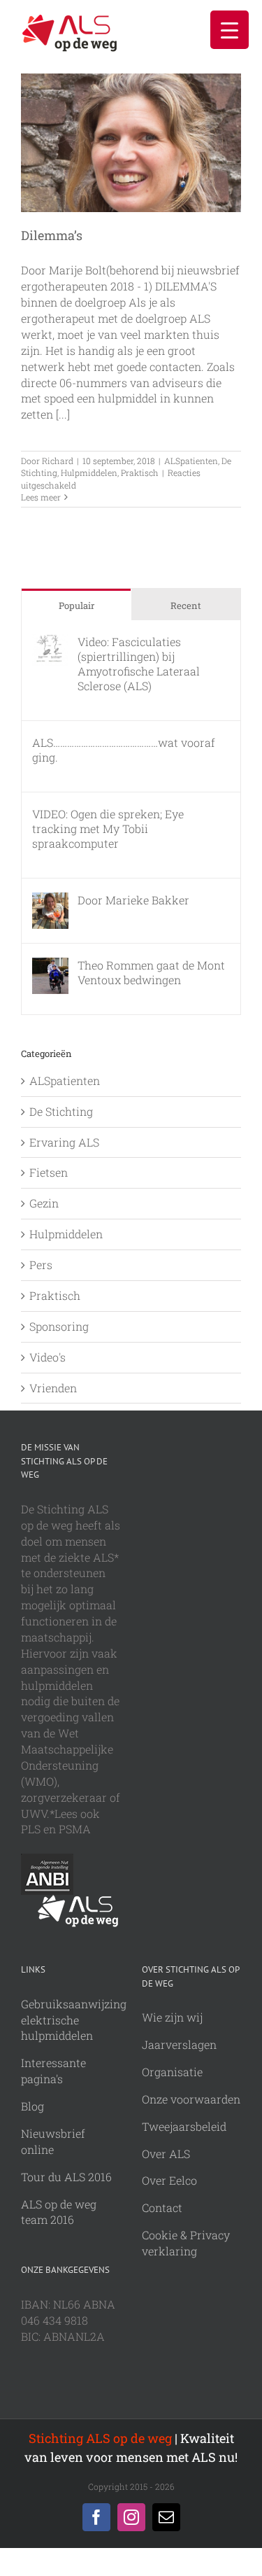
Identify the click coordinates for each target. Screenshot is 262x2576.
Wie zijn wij (172, 2017)
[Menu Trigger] (230, 30)
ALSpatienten (191, 461)
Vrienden (53, 1388)
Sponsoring (59, 1326)
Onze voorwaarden (191, 2099)
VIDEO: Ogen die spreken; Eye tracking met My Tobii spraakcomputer (108, 828)
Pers (41, 1265)
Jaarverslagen (179, 2044)
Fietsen (49, 1172)
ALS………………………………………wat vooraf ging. (124, 750)
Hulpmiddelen (89, 472)
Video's (48, 1357)
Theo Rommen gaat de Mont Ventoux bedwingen (151, 972)
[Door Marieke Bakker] (50, 900)
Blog (32, 2106)
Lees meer (41, 497)
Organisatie (172, 2072)
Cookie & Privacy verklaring (186, 2243)
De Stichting (61, 1111)
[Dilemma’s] (131, 143)
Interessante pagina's (53, 2071)
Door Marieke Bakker (133, 900)
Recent (186, 605)
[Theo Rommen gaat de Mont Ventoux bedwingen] (50, 965)
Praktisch (140, 472)
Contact (162, 2207)
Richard (58, 461)
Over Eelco (169, 2180)
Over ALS (166, 2154)
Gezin (44, 1203)
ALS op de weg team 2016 (59, 2212)
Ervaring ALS (64, 1142)
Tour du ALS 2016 (66, 2177)
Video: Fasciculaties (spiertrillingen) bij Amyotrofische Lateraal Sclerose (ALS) (139, 664)
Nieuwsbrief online (53, 2141)
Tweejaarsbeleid (184, 2126)
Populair (77, 605)
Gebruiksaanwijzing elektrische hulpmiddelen (74, 2020)
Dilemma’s (52, 235)
